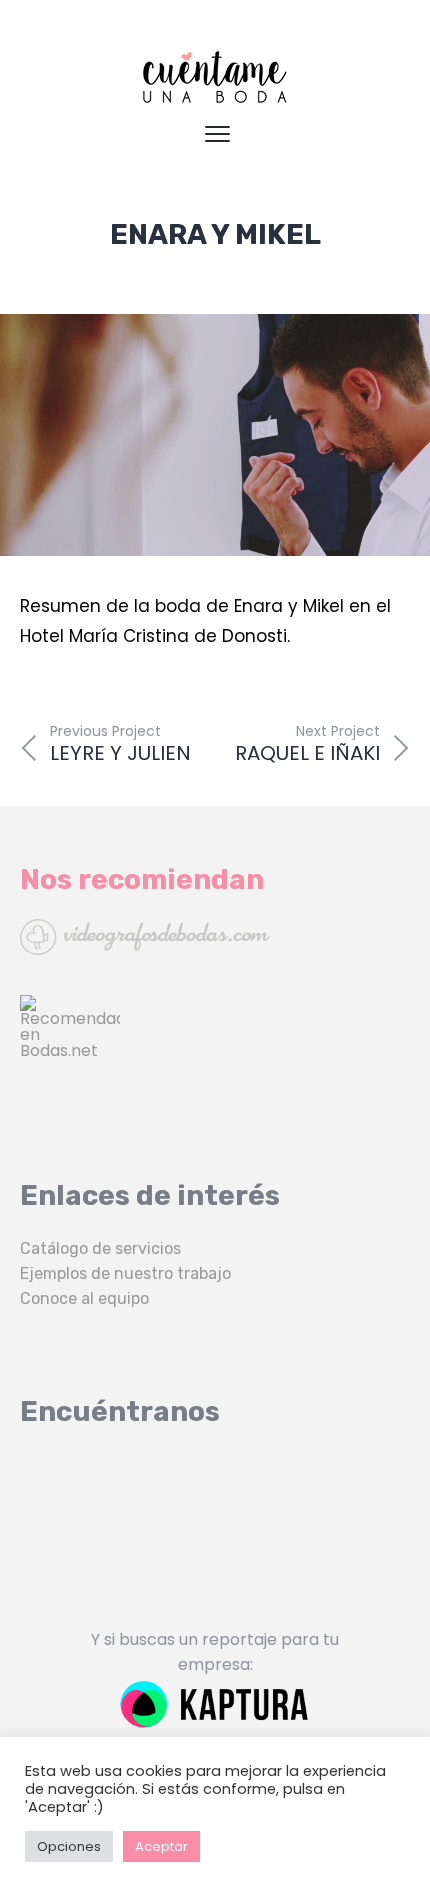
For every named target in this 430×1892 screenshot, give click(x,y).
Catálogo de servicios (100, 1248)
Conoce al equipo (84, 1298)
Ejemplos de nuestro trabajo (125, 1273)
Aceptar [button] (161, 1846)
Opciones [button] (69, 1846)
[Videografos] (215, 937)
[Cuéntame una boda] (215, 77)
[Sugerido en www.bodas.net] (215, 1045)
